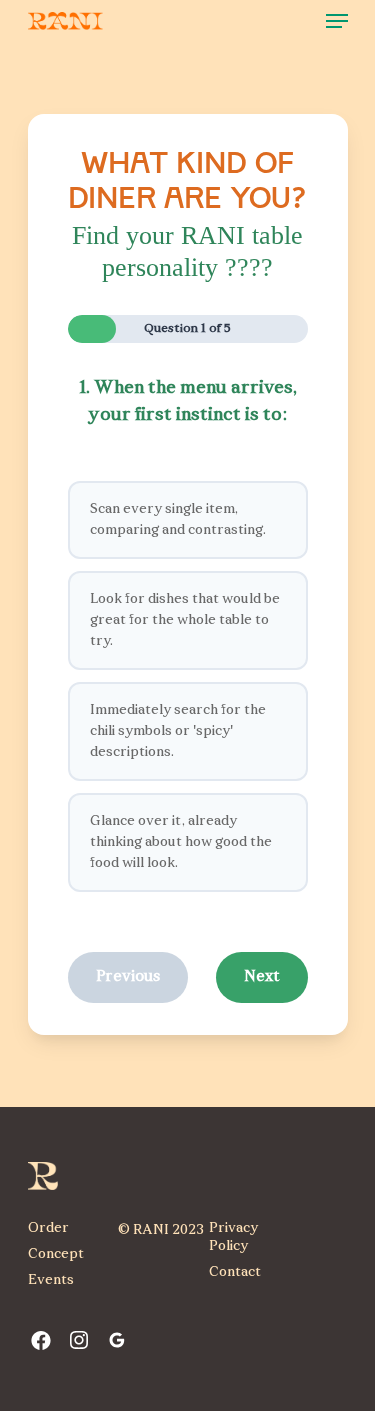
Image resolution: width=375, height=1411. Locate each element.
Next (262, 977)
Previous (128, 977)
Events (51, 1280)
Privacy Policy (233, 1237)
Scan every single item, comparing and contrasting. (178, 520)
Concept (56, 1254)
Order (48, 1228)
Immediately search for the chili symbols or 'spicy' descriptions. (178, 731)
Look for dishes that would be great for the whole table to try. (185, 620)
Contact (235, 1272)
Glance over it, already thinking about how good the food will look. (181, 842)
